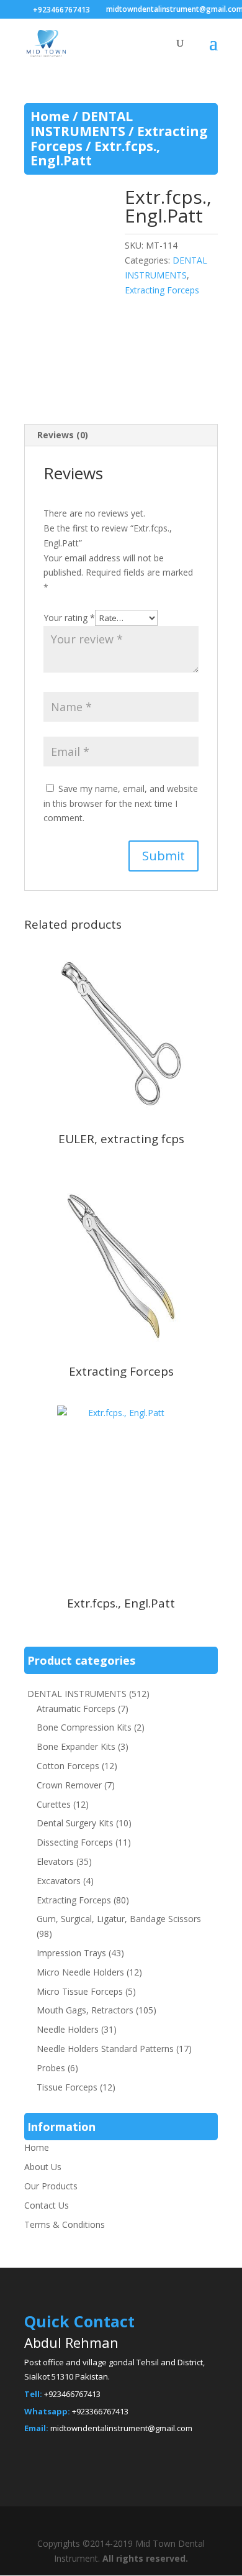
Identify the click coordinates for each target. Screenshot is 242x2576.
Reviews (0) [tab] (63, 435)
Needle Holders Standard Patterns (105, 2049)
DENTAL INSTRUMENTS (82, 124)
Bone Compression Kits (84, 1727)
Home (50, 116)
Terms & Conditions (65, 2224)
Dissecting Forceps (75, 1842)
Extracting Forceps (162, 290)
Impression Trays (71, 1953)
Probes (51, 2068)
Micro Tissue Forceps (80, 1991)
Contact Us (47, 2205)
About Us (43, 2167)
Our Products (51, 2186)
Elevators (55, 1861)
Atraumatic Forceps (76, 1709)
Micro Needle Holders (80, 1972)
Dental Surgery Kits (75, 1823)
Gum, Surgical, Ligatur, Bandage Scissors (119, 1919)
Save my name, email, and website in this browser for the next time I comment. (121, 803)
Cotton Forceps (68, 1766)
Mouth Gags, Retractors (85, 2010)
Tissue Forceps (67, 2087)
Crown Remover (69, 1785)
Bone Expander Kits (76, 1746)
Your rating (69, 618)
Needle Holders (68, 2029)
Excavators (59, 1881)
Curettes (54, 1804)
